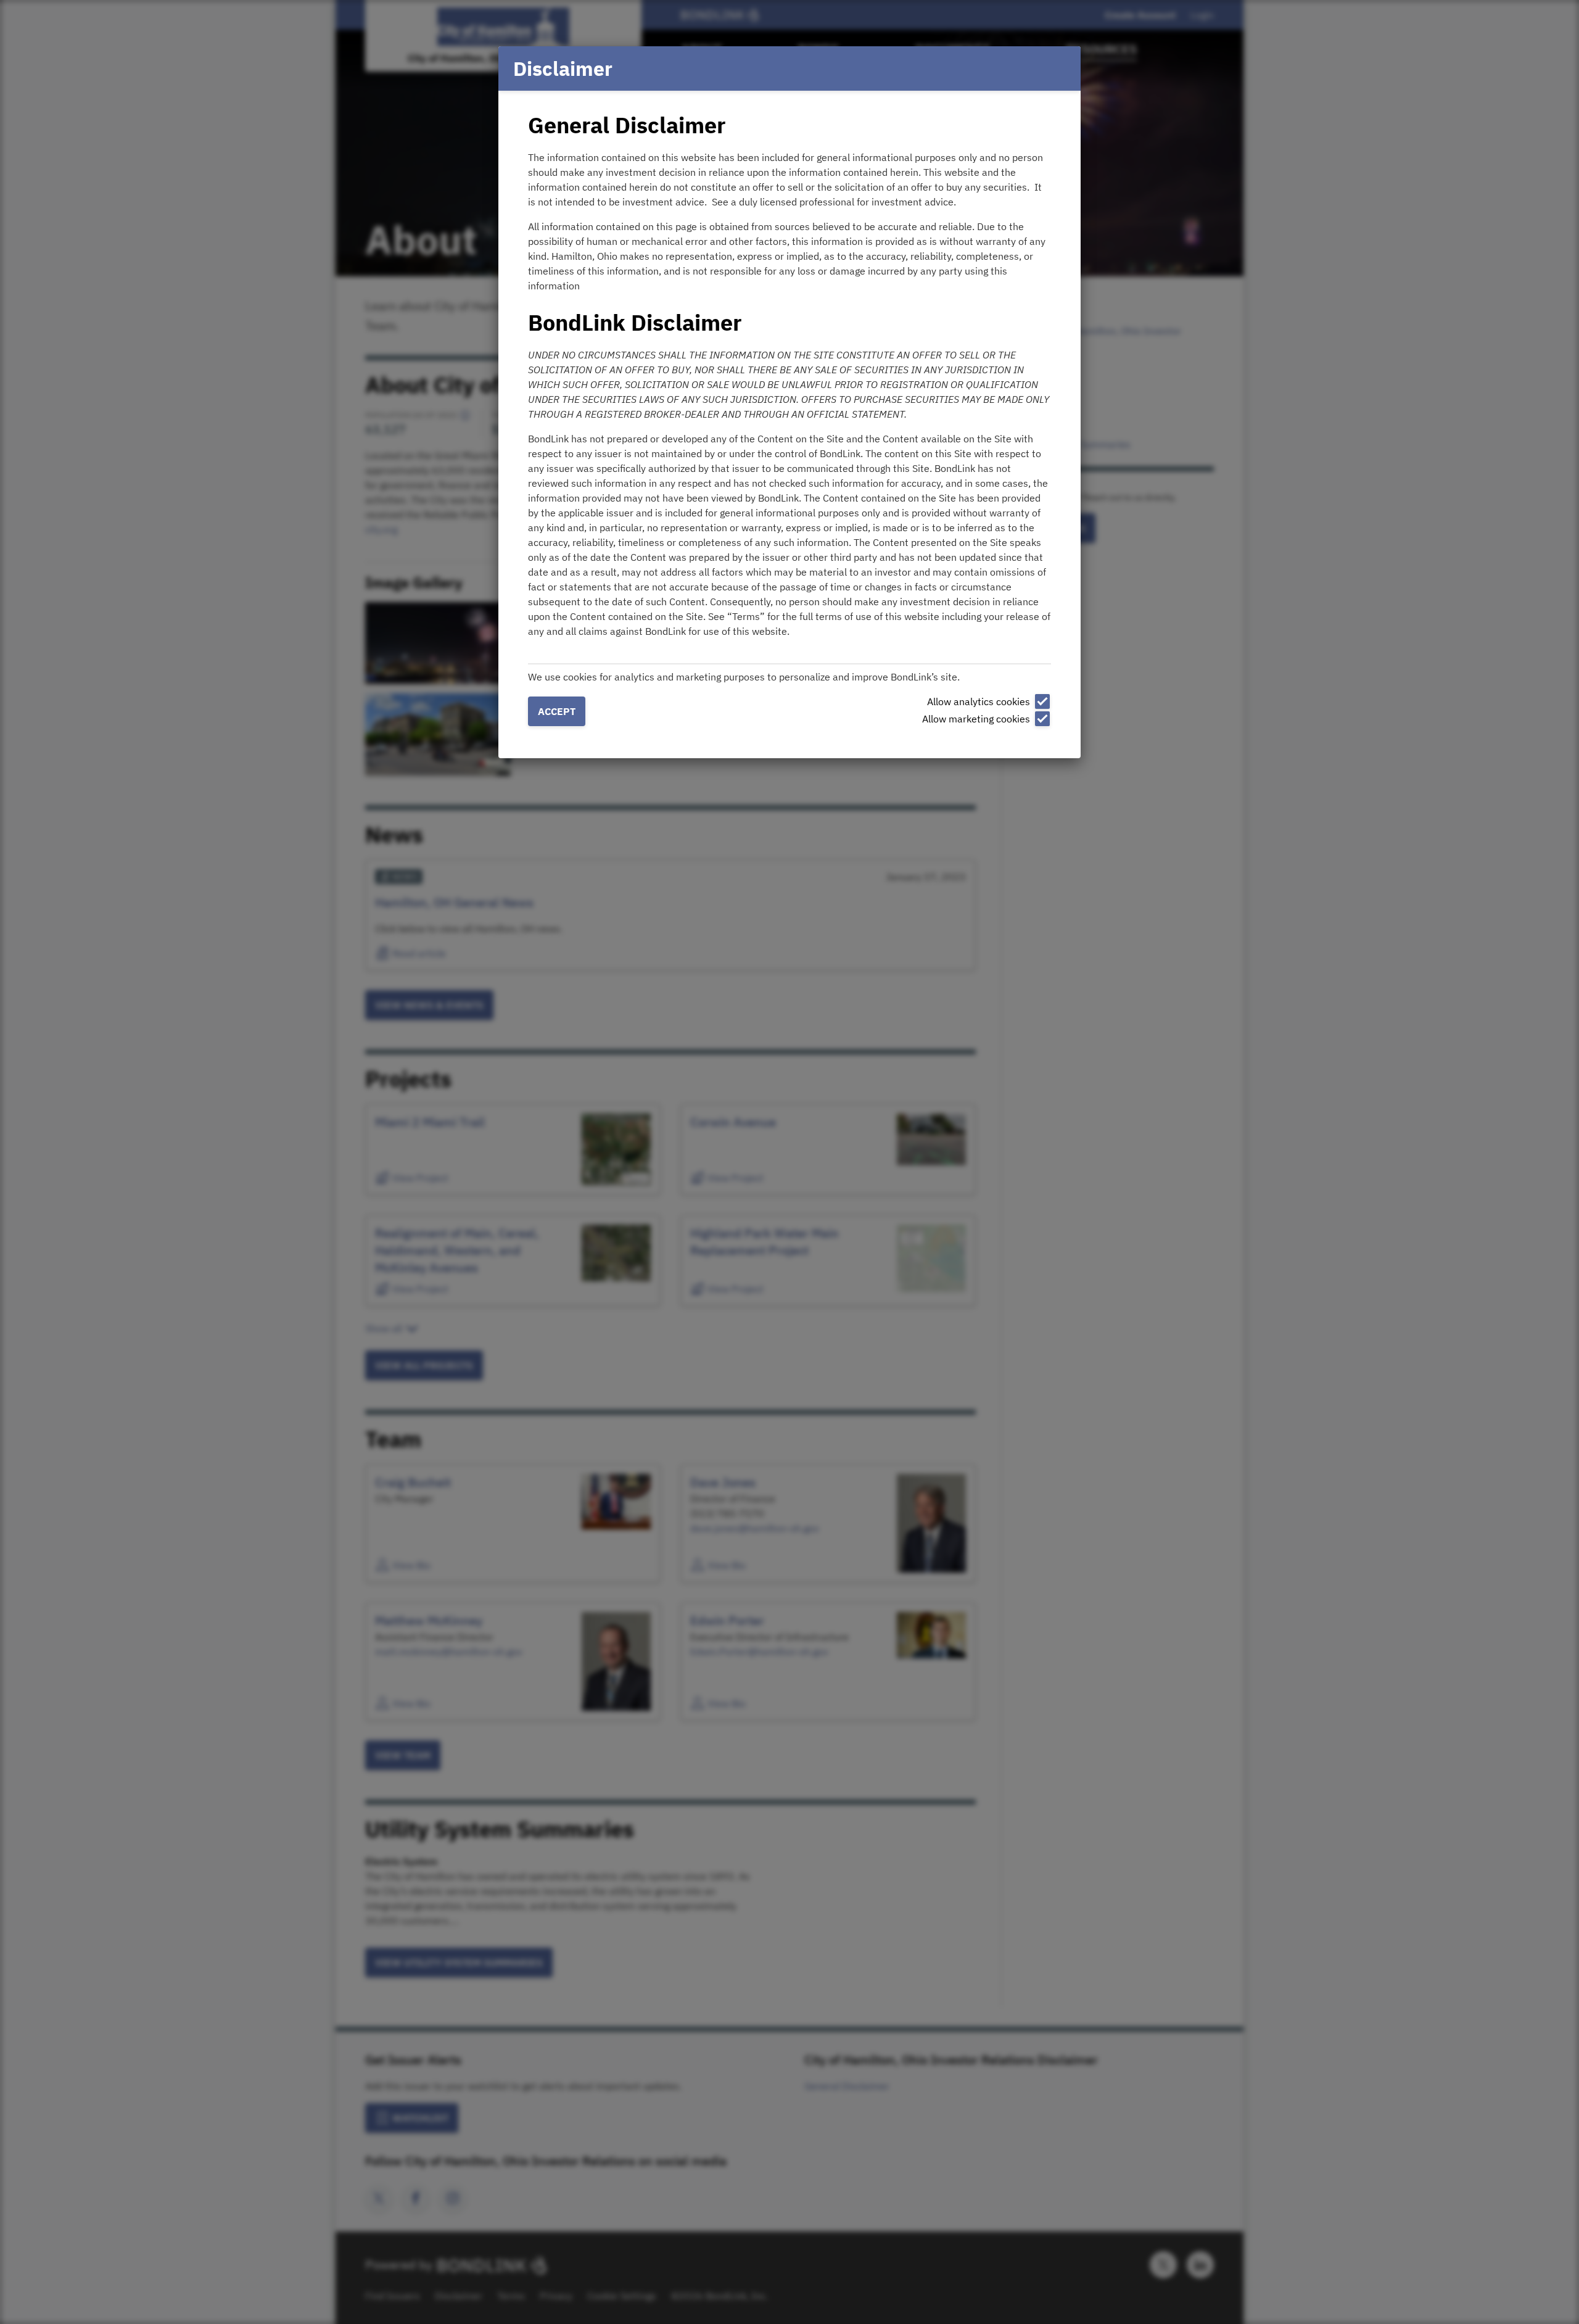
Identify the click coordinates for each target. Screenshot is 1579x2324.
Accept (557, 711)
